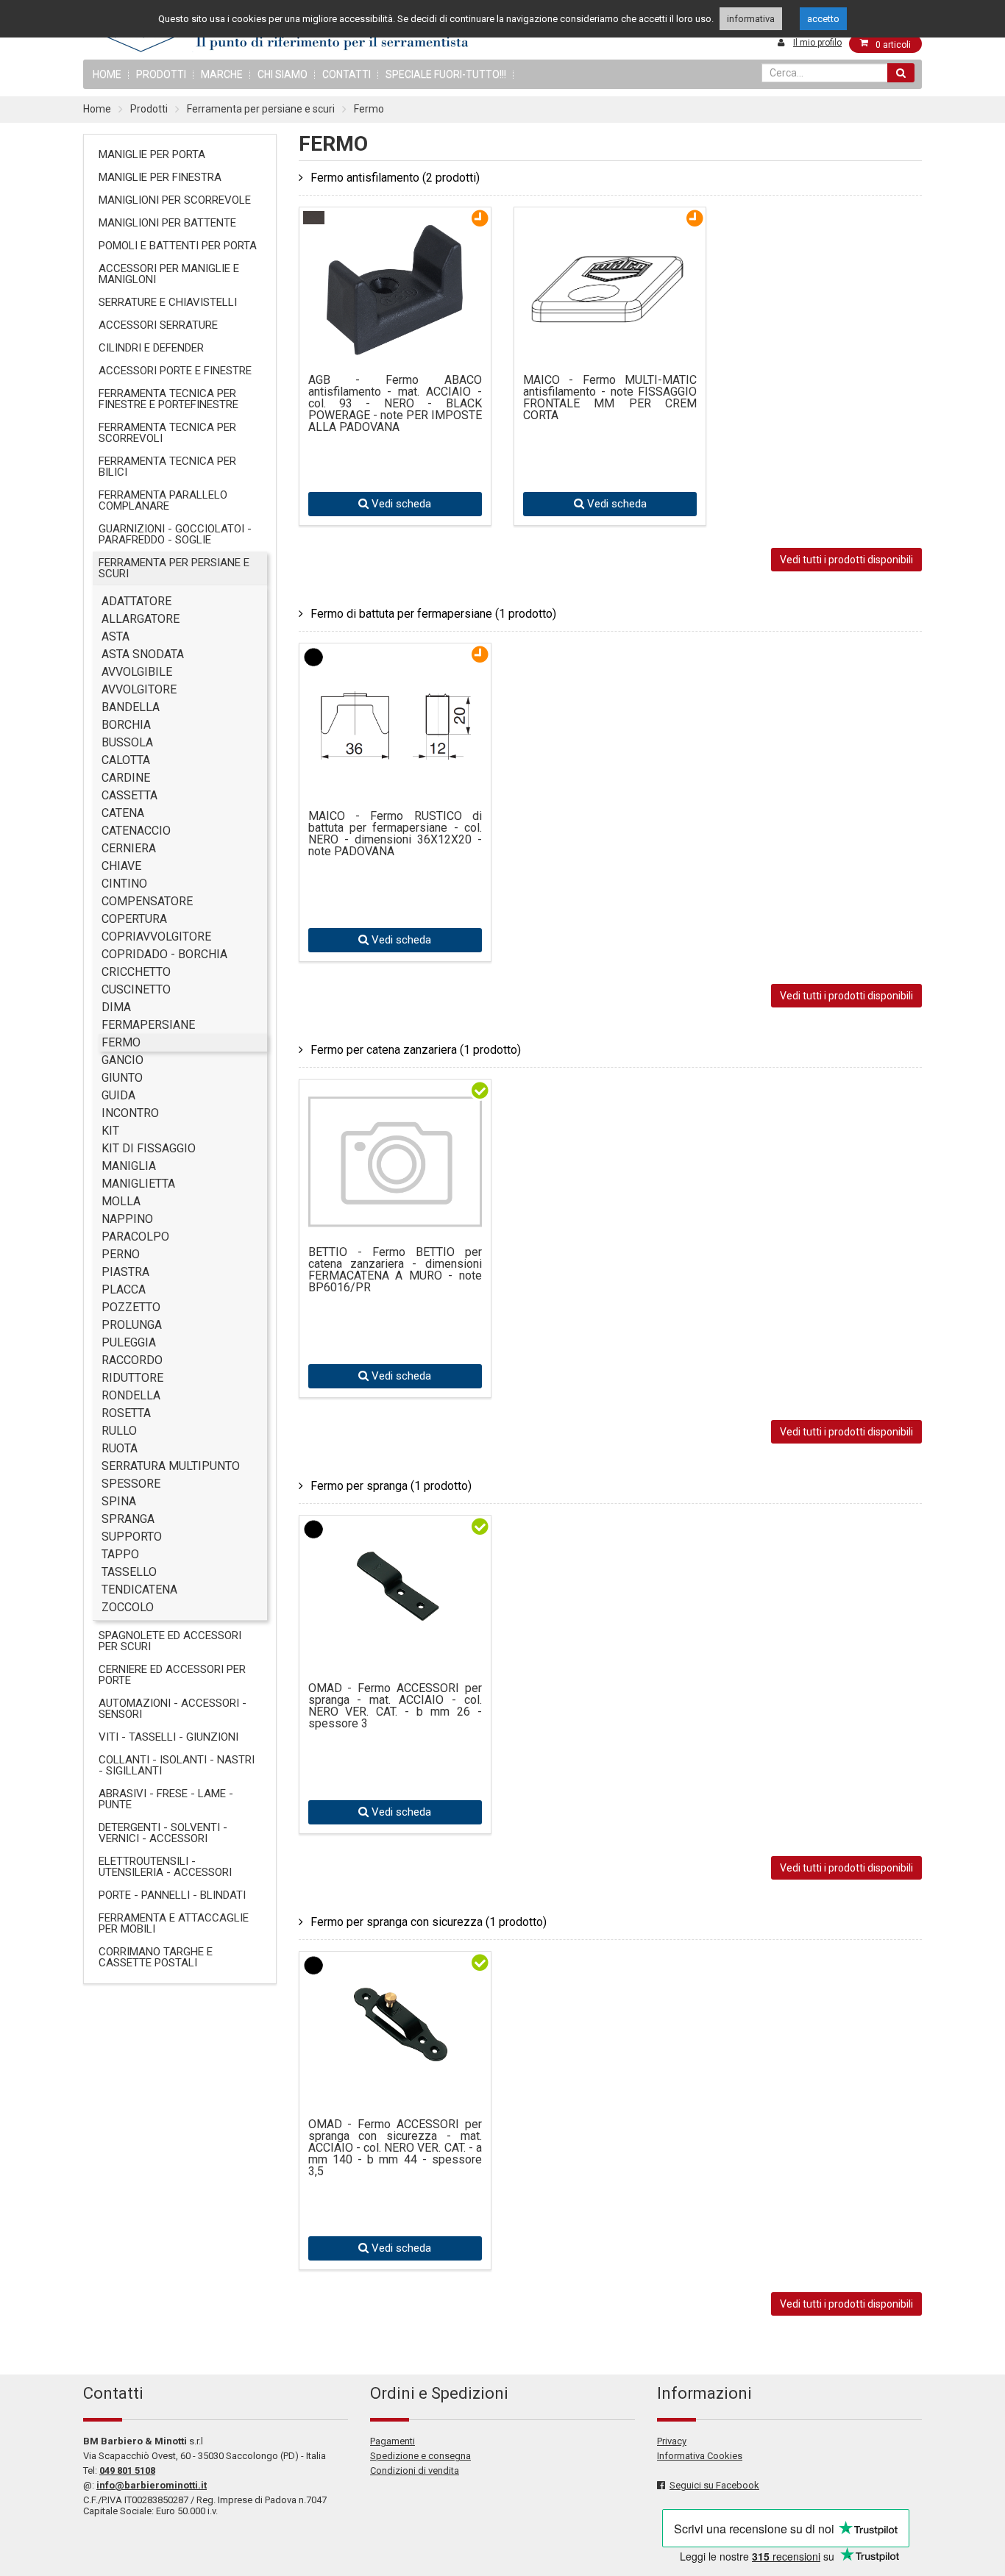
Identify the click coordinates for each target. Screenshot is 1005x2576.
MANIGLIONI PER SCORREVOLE (175, 200)
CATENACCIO (136, 831)
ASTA (116, 636)
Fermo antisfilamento (395, 178)
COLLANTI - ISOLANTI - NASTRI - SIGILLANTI (177, 1765)
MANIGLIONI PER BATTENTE (167, 223)
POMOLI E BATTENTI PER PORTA (178, 246)
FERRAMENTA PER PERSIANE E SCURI (174, 568)
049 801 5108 (127, 2470)
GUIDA (118, 1095)
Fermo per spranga (391, 1486)
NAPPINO (127, 1219)
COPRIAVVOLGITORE (156, 936)
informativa (751, 19)
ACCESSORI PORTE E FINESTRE (175, 371)
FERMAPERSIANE (148, 1025)
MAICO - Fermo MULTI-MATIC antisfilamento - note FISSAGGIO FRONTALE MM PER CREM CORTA (610, 398)
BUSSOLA (127, 742)
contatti (347, 74)
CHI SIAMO (283, 74)
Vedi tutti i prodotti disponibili (846, 560)
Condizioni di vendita (415, 2470)
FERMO (121, 1042)
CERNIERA (129, 848)
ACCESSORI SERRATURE (158, 325)
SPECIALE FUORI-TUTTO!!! (446, 74)
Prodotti (161, 74)
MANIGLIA (129, 1166)
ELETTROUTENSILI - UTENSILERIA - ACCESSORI (165, 1867)
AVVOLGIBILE (137, 672)
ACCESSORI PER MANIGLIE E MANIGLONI (169, 274)
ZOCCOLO (128, 1607)
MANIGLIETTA (138, 1184)
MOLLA (121, 1201)
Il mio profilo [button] (817, 43)
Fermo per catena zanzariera (416, 1050)
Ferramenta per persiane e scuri (261, 109)
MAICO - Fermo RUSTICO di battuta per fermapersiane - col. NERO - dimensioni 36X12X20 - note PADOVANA (395, 834)
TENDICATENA (139, 1590)
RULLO (119, 1431)
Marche (222, 74)
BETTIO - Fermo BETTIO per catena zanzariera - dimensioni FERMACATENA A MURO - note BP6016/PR (395, 1270)
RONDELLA (131, 1395)
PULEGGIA (129, 1342)
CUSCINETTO (136, 989)
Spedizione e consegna (420, 2456)
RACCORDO (132, 1360)
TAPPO (120, 1554)
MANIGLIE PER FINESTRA (160, 177)
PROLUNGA (132, 1325)
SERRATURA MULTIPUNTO (171, 1466)
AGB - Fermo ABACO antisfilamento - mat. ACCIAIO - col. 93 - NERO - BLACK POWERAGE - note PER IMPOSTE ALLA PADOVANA (395, 404)
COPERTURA (134, 919)
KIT (110, 1131)
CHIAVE (121, 866)
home (107, 74)
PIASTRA (125, 1272)
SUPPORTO (132, 1537)
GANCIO (122, 1060)
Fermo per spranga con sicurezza (429, 1922)
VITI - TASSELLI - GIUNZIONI (168, 1737)
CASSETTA (129, 795)
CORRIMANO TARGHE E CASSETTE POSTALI (156, 1957)
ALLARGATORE (141, 619)
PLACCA (124, 1289)
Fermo (369, 109)
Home (97, 109)
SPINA (119, 1501)
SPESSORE (131, 1484)
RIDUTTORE (132, 1378)
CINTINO (124, 884)
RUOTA (120, 1448)
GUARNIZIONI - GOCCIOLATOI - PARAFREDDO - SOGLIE (175, 534)
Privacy (672, 2441)
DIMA (116, 1007)
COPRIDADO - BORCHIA (164, 954)
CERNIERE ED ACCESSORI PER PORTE (172, 1675)
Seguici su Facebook (714, 2485)
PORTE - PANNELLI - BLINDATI (172, 1895)
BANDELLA (131, 707)
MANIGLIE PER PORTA (152, 154)
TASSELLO (129, 1572)
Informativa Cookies (700, 2456)
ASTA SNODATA (143, 654)
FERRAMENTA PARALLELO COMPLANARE (163, 500)
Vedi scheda (400, 504)
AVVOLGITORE (139, 689)
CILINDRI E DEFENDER (151, 348)
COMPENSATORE (147, 901)
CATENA (123, 813)
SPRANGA (128, 1519)
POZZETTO (131, 1307)
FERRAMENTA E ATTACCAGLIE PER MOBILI (174, 1923)
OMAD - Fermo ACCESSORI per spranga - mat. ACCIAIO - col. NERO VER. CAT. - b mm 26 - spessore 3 (395, 1706)
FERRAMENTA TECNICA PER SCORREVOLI (167, 433)
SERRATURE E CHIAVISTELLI (168, 302)
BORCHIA (126, 725)
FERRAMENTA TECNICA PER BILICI (167, 467)
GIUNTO (122, 1078)
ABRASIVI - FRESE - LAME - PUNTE (166, 1799)
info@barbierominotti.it (152, 2485)
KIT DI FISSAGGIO (149, 1148)
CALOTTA (126, 760)
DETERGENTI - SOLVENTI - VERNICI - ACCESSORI (163, 1833)
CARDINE (126, 778)
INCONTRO (130, 1113)
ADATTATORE (136, 601)
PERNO (121, 1254)
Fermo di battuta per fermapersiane (433, 614)
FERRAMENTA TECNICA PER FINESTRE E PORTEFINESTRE (168, 399)
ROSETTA (126, 1413)
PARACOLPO (135, 1237)
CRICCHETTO (136, 972)
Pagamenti (393, 2441)
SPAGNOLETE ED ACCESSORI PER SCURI (170, 1641)
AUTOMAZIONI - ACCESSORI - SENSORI (173, 1709)
